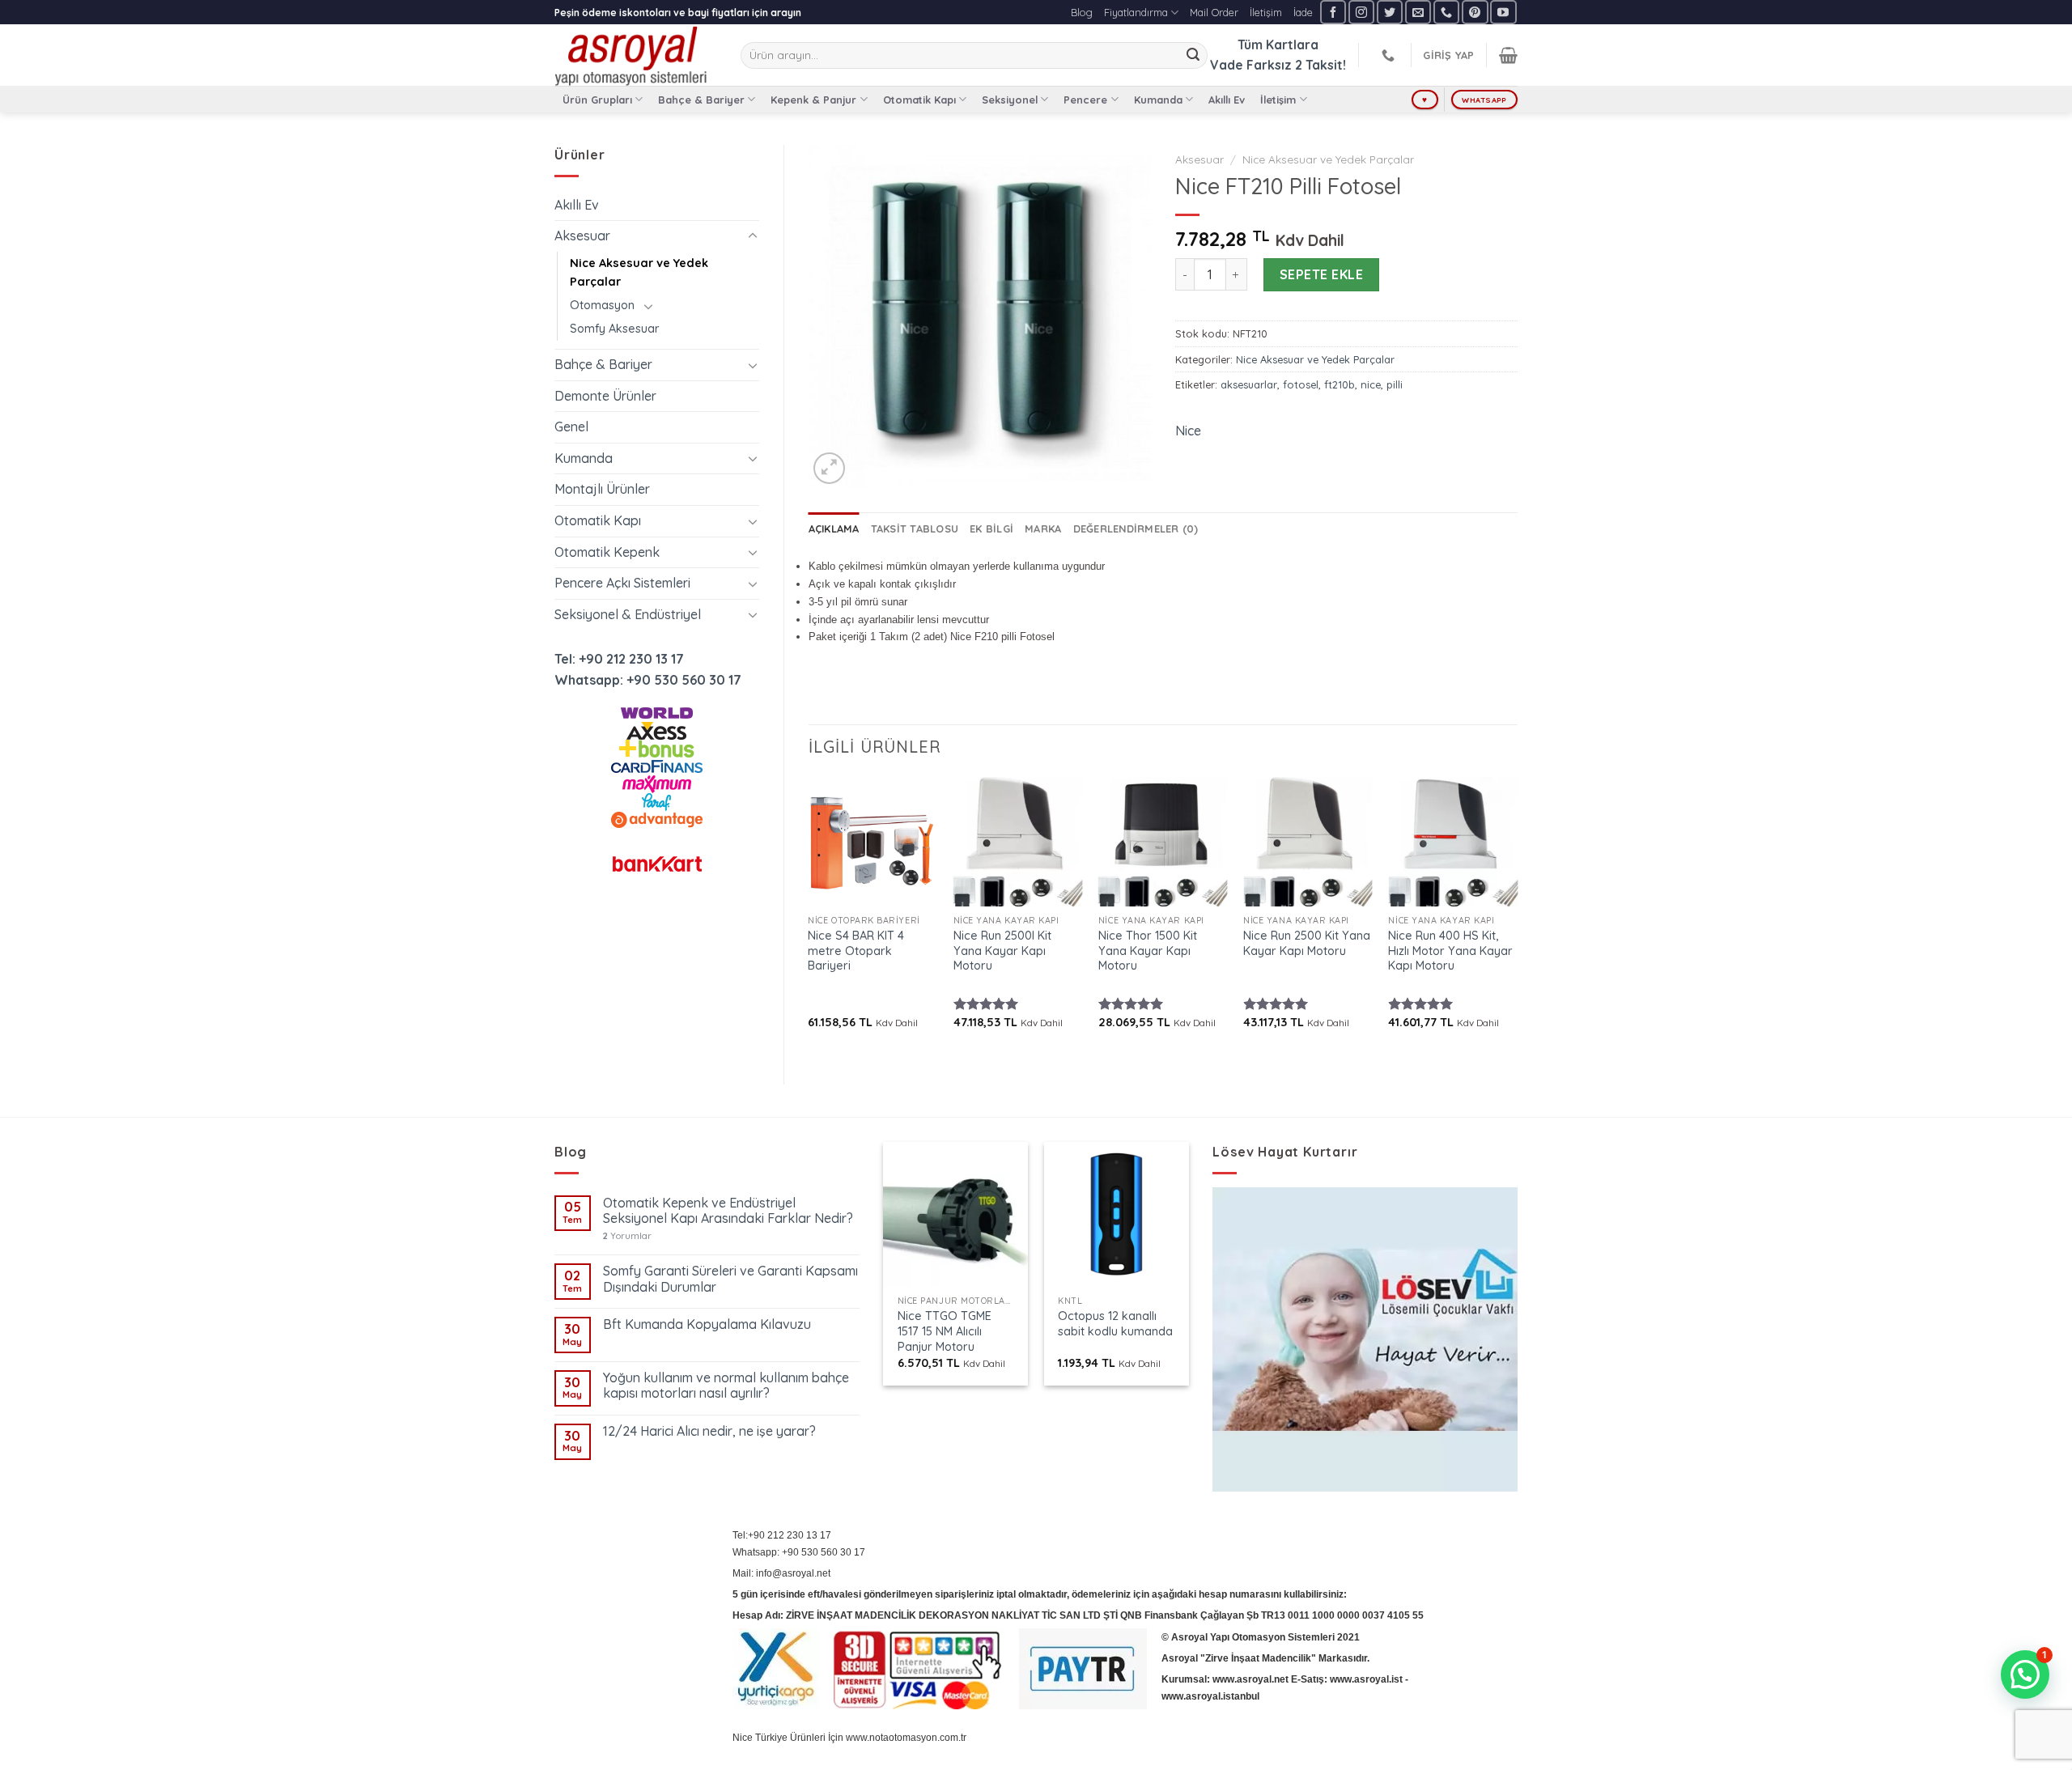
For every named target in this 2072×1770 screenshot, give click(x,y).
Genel (571, 427)
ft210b (1340, 384)
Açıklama (834, 528)
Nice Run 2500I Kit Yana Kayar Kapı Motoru (1002, 951)
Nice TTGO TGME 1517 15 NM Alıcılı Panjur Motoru (945, 1331)
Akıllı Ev (1227, 100)
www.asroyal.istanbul (1210, 1696)
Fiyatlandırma (1136, 12)
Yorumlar (627, 1236)
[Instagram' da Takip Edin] (1361, 12)
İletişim (1266, 12)
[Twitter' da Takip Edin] (1390, 12)
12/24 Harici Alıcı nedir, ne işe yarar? (709, 1431)
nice (1371, 384)
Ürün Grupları (597, 100)
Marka (1043, 528)
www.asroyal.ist (1366, 1679)
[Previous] (809, 917)
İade (1303, 12)
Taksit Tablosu (915, 528)
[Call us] (1446, 12)
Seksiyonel (1010, 100)
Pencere (1085, 100)
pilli (1395, 384)
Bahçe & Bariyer (701, 100)
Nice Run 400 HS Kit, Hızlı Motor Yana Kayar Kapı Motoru (1450, 951)
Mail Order (1214, 12)
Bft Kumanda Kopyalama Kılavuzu (707, 1324)
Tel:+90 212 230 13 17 (782, 1535)
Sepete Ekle (1321, 274)
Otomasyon (602, 305)
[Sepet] (1508, 55)
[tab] (834, 528)
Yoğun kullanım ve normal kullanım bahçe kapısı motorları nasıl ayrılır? (726, 1386)
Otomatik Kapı (919, 100)
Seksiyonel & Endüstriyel (628, 614)
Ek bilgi (991, 528)
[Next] (1517, 917)
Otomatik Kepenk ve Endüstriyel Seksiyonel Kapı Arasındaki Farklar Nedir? (728, 1211)
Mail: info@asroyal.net (781, 1573)
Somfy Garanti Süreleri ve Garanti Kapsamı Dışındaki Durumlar (730, 1279)
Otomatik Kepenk (607, 552)
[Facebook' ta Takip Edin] (1333, 12)
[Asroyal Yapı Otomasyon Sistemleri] (635, 55)
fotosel (1301, 384)
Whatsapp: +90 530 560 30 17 (648, 680)
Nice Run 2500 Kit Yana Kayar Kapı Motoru (1307, 943)
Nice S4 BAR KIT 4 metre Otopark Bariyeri (856, 951)
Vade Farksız (1251, 65)
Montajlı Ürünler (602, 489)
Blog (1082, 12)
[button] (2025, 1674)
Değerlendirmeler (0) (1136, 528)
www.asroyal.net (1250, 1679)
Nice (1188, 431)
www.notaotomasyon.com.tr (906, 1738)
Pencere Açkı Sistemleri (622, 583)
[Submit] (1193, 56)
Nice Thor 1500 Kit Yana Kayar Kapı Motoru (1148, 951)
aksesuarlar (1249, 384)
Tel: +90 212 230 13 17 (619, 659)
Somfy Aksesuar (615, 329)
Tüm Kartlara (1278, 45)
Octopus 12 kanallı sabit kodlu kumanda (1115, 1324)
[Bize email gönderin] (1418, 12)
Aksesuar (582, 236)
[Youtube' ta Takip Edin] (1503, 12)
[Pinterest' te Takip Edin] (1475, 12)
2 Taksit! (1320, 65)
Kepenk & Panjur (813, 100)
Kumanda (1158, 100)
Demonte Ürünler (605, 396)
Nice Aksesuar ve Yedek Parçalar (639, 272)
